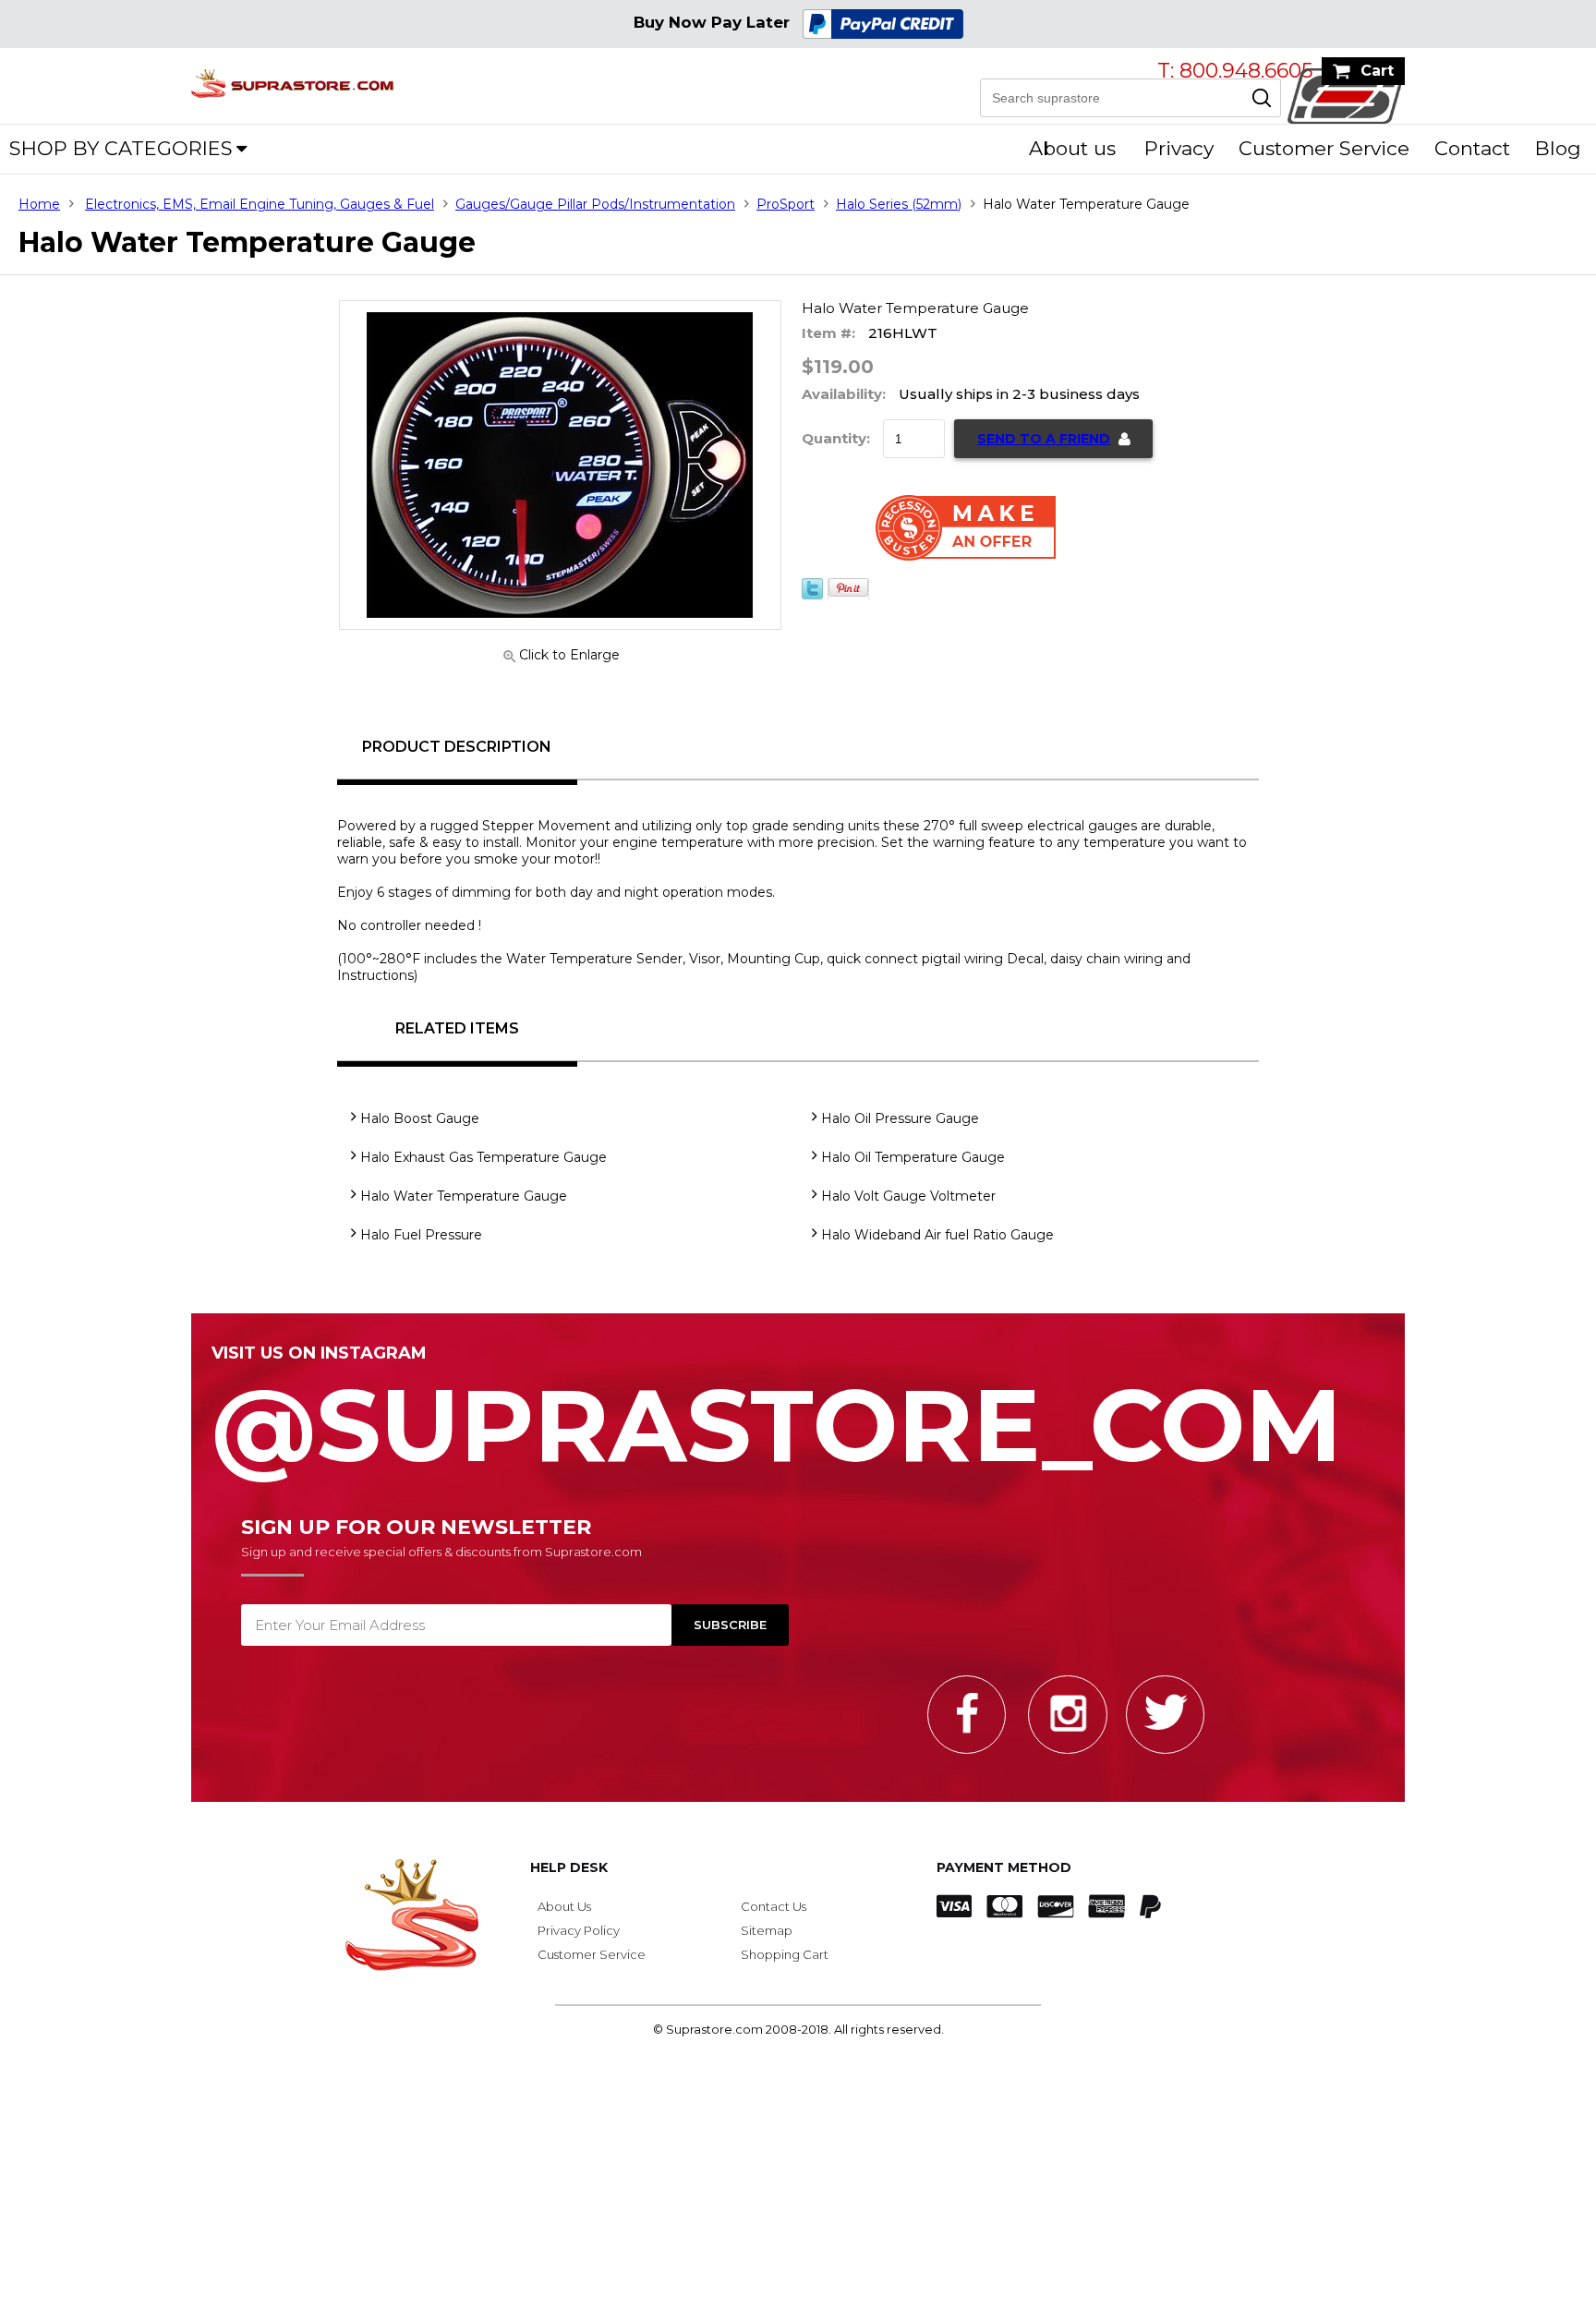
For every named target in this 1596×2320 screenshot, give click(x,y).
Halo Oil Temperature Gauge (913, 1157)
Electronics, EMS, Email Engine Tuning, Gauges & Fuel (260, 204)
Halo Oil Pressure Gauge (900, 1118)
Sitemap (767, 1930)
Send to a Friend (1044, 439)
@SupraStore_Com (777, 1415)
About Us (564, 1906)
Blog (1558, 148)
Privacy (1179, 148)
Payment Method (1004, 1867)
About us (1072, 148)
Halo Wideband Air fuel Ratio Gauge (937, 1235)
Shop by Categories (121, 148)
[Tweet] (812, 595)
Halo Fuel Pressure (421, 1235)
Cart (1377, 71)
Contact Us (774, 1906)
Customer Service (1324, 148)
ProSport (786, 204)
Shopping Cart (785, 1954)
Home (39, 204)
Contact (1472, 148)
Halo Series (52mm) (899, 204)
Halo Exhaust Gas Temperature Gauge (484, 1157)
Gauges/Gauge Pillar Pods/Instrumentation (595, 204)
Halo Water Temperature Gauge (464, 1196)
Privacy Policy (579, 1930)
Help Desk (569, 1867)
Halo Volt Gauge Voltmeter (908, 1196)
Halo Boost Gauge (420, 1118)
